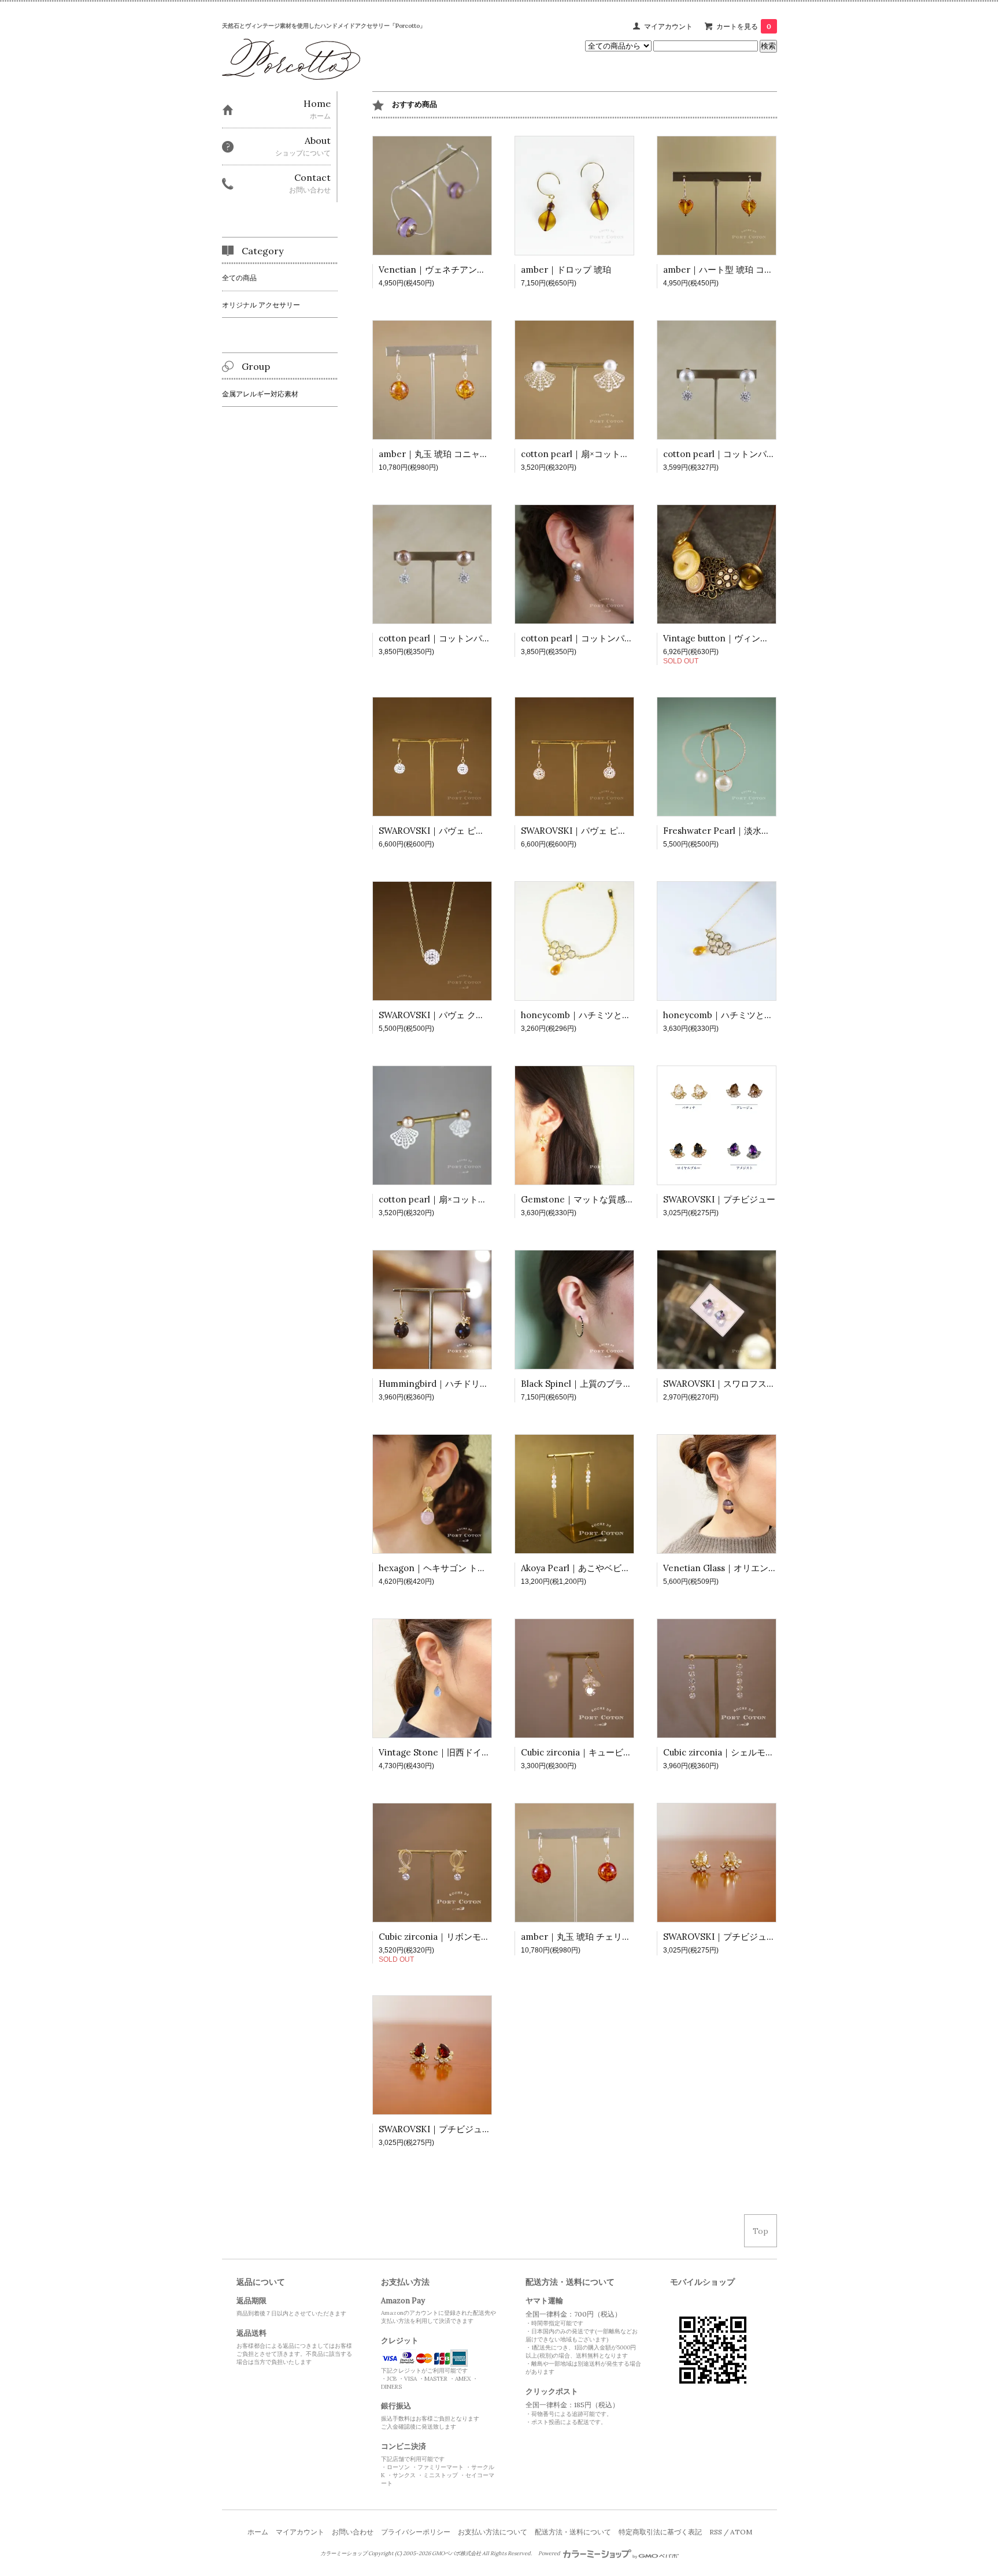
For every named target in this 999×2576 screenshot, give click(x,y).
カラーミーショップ (344, 2553)
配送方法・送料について (573, 2532)
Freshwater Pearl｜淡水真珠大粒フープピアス (756, 831)
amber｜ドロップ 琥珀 (566, 270)
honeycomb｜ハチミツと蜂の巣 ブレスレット (612, 1015)
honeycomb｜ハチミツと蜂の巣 (727, 1015)
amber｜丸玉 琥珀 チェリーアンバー (593, 1937)
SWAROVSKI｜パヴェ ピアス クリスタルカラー (472, 831)
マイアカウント (668, 26)
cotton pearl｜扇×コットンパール (588, 454)
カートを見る (744, 26)
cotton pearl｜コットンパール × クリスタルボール (763, 454)
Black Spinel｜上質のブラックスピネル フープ (612, 1384)
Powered (550, 2553)
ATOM (741, 2532)
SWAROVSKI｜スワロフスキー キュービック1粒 (756, 1384)
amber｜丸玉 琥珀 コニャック (438, 454)
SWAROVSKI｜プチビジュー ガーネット (458, 2129)
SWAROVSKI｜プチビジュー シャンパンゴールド (759, 1937)
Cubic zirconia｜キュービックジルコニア (602, 1752)
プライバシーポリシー (416, 2532)
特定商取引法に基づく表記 (660, 2532)
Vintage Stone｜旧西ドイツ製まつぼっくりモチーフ (482, 1752)
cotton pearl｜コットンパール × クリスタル (608, 638)
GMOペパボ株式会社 (456, 2553)
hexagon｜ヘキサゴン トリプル (441, 1568)
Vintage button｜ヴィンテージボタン (738, 638)
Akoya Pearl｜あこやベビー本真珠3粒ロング (608, 1568)
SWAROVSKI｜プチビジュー (719, 1199)
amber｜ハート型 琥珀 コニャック (731, 270)
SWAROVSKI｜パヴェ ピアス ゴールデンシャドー (618, 831)
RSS (716, 2532)
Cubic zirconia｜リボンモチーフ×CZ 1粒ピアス (471, 1937)
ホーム (258, 2532)
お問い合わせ (353, 2532)
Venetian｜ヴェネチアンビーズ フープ (455, 270)
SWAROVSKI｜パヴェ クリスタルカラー (458, 1015)
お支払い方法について (493, 2532)
